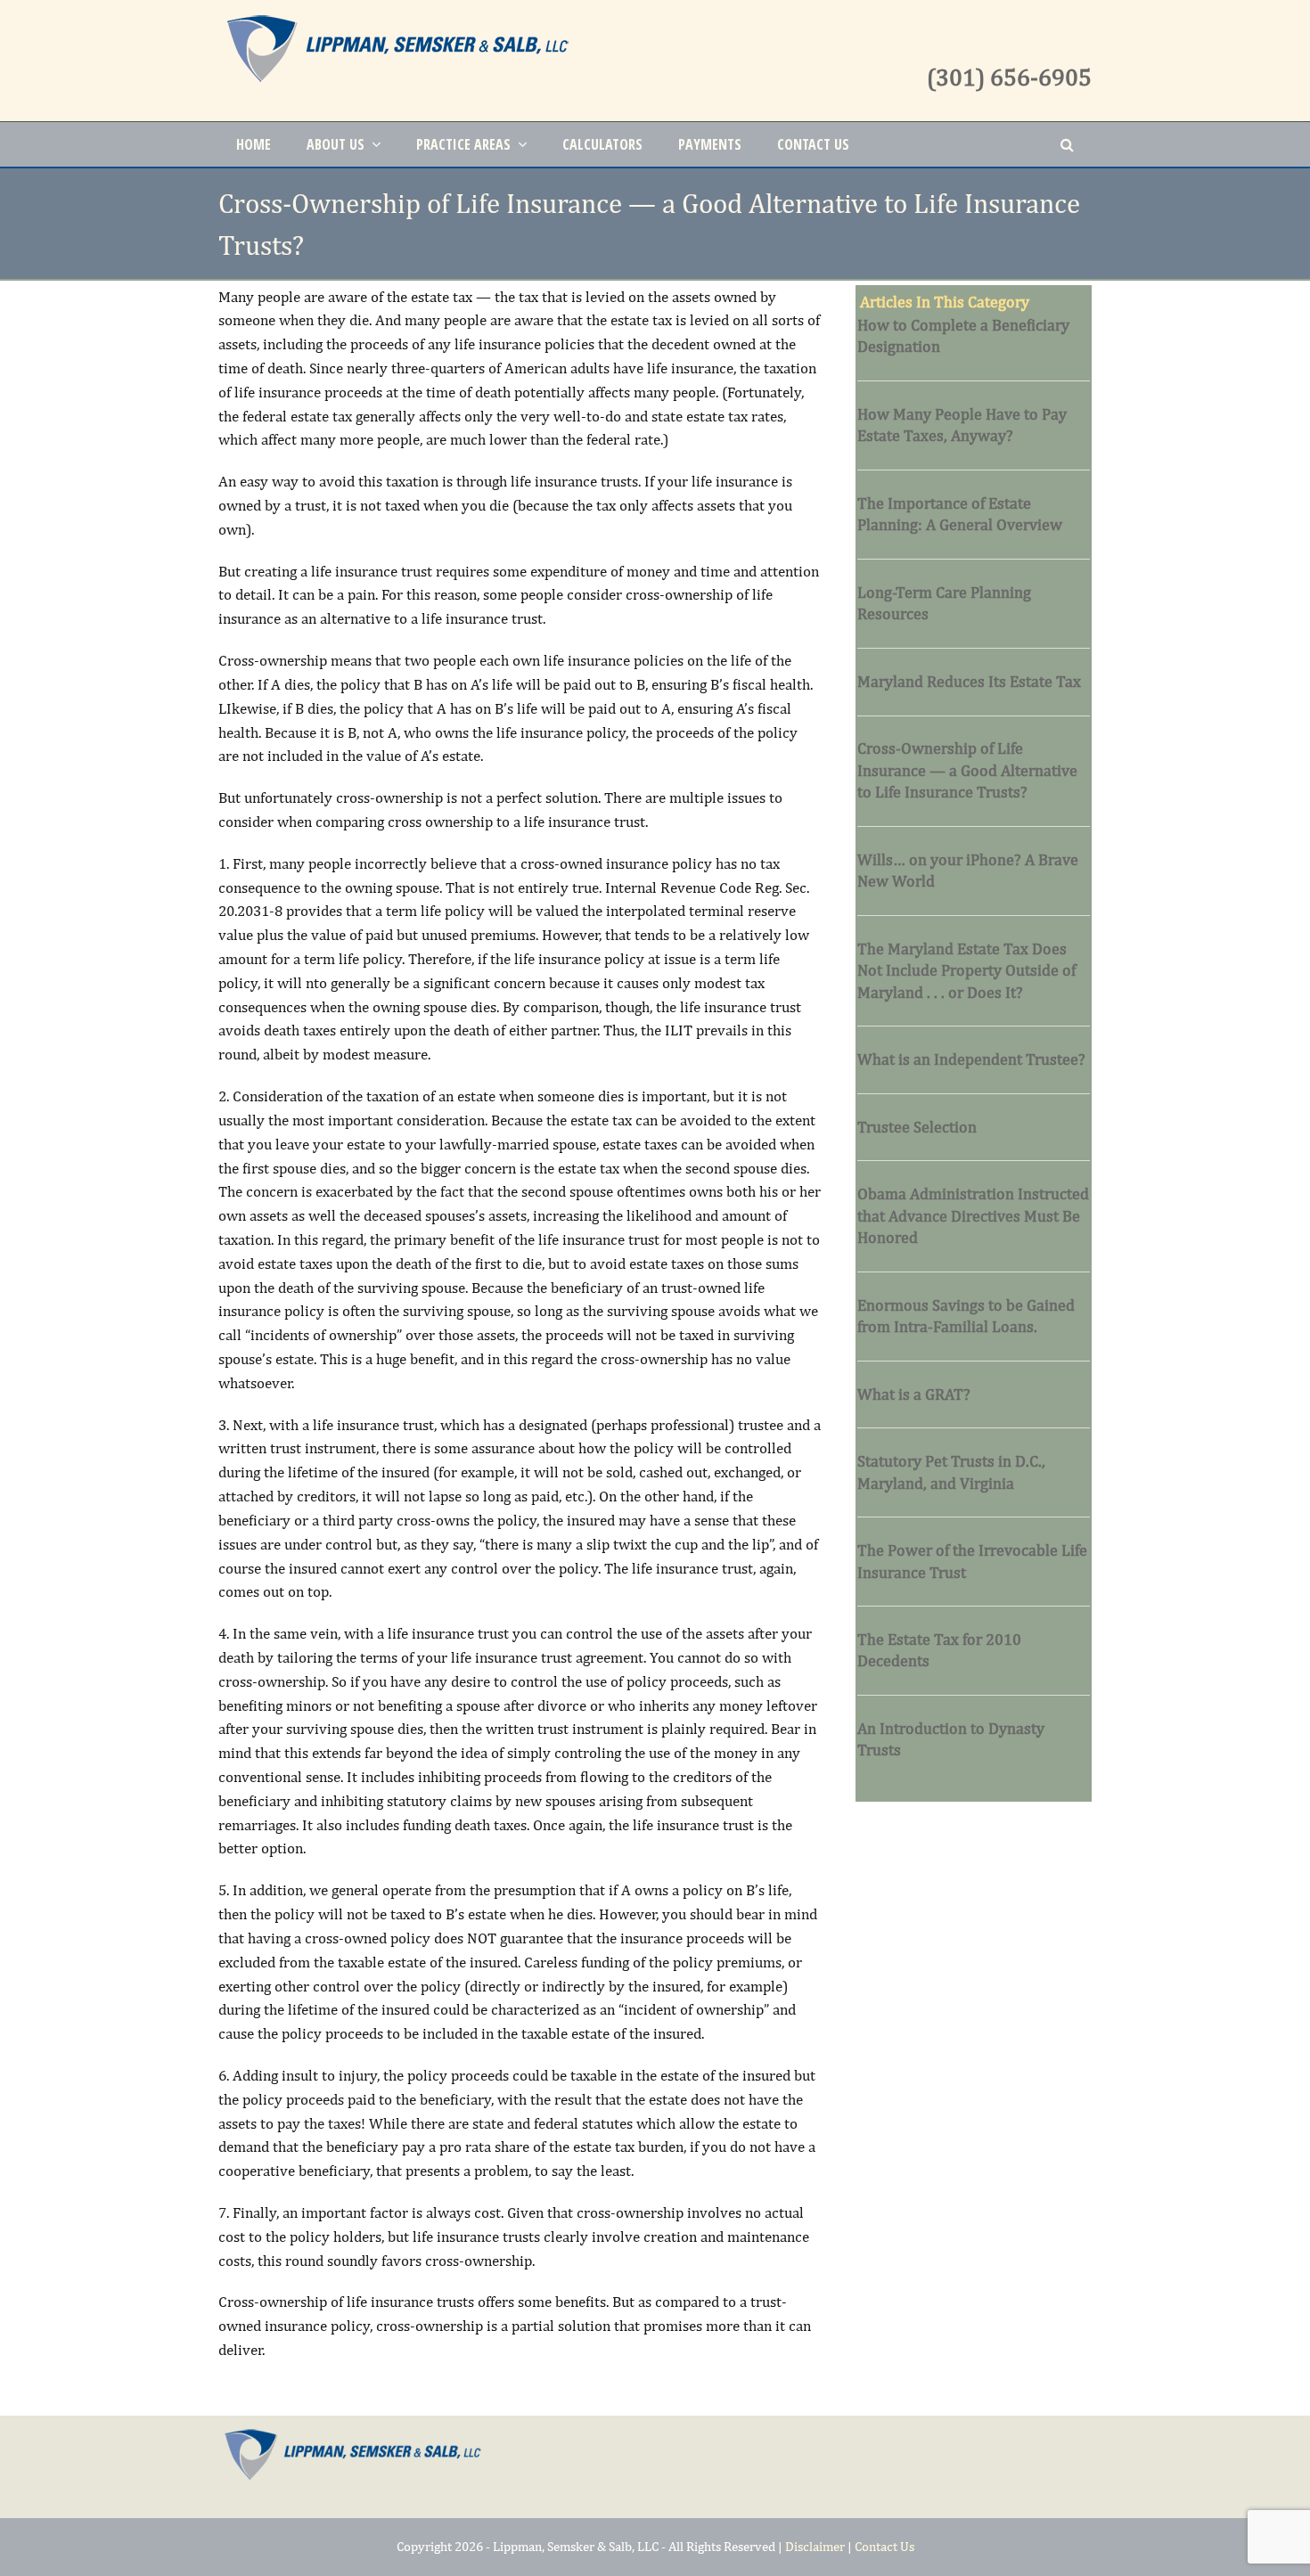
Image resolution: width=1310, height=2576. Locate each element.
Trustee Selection (917, 1127)
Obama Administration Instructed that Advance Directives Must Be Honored (973, 1215)
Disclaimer (815, 2546)
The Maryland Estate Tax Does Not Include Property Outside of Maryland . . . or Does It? (966, 970)
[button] (1067, 144)
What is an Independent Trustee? (971, 1059)
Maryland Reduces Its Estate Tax (969, 681)
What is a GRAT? (914, 1394)
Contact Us (884, 2546)
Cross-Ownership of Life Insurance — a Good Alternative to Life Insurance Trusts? (967, 770)
